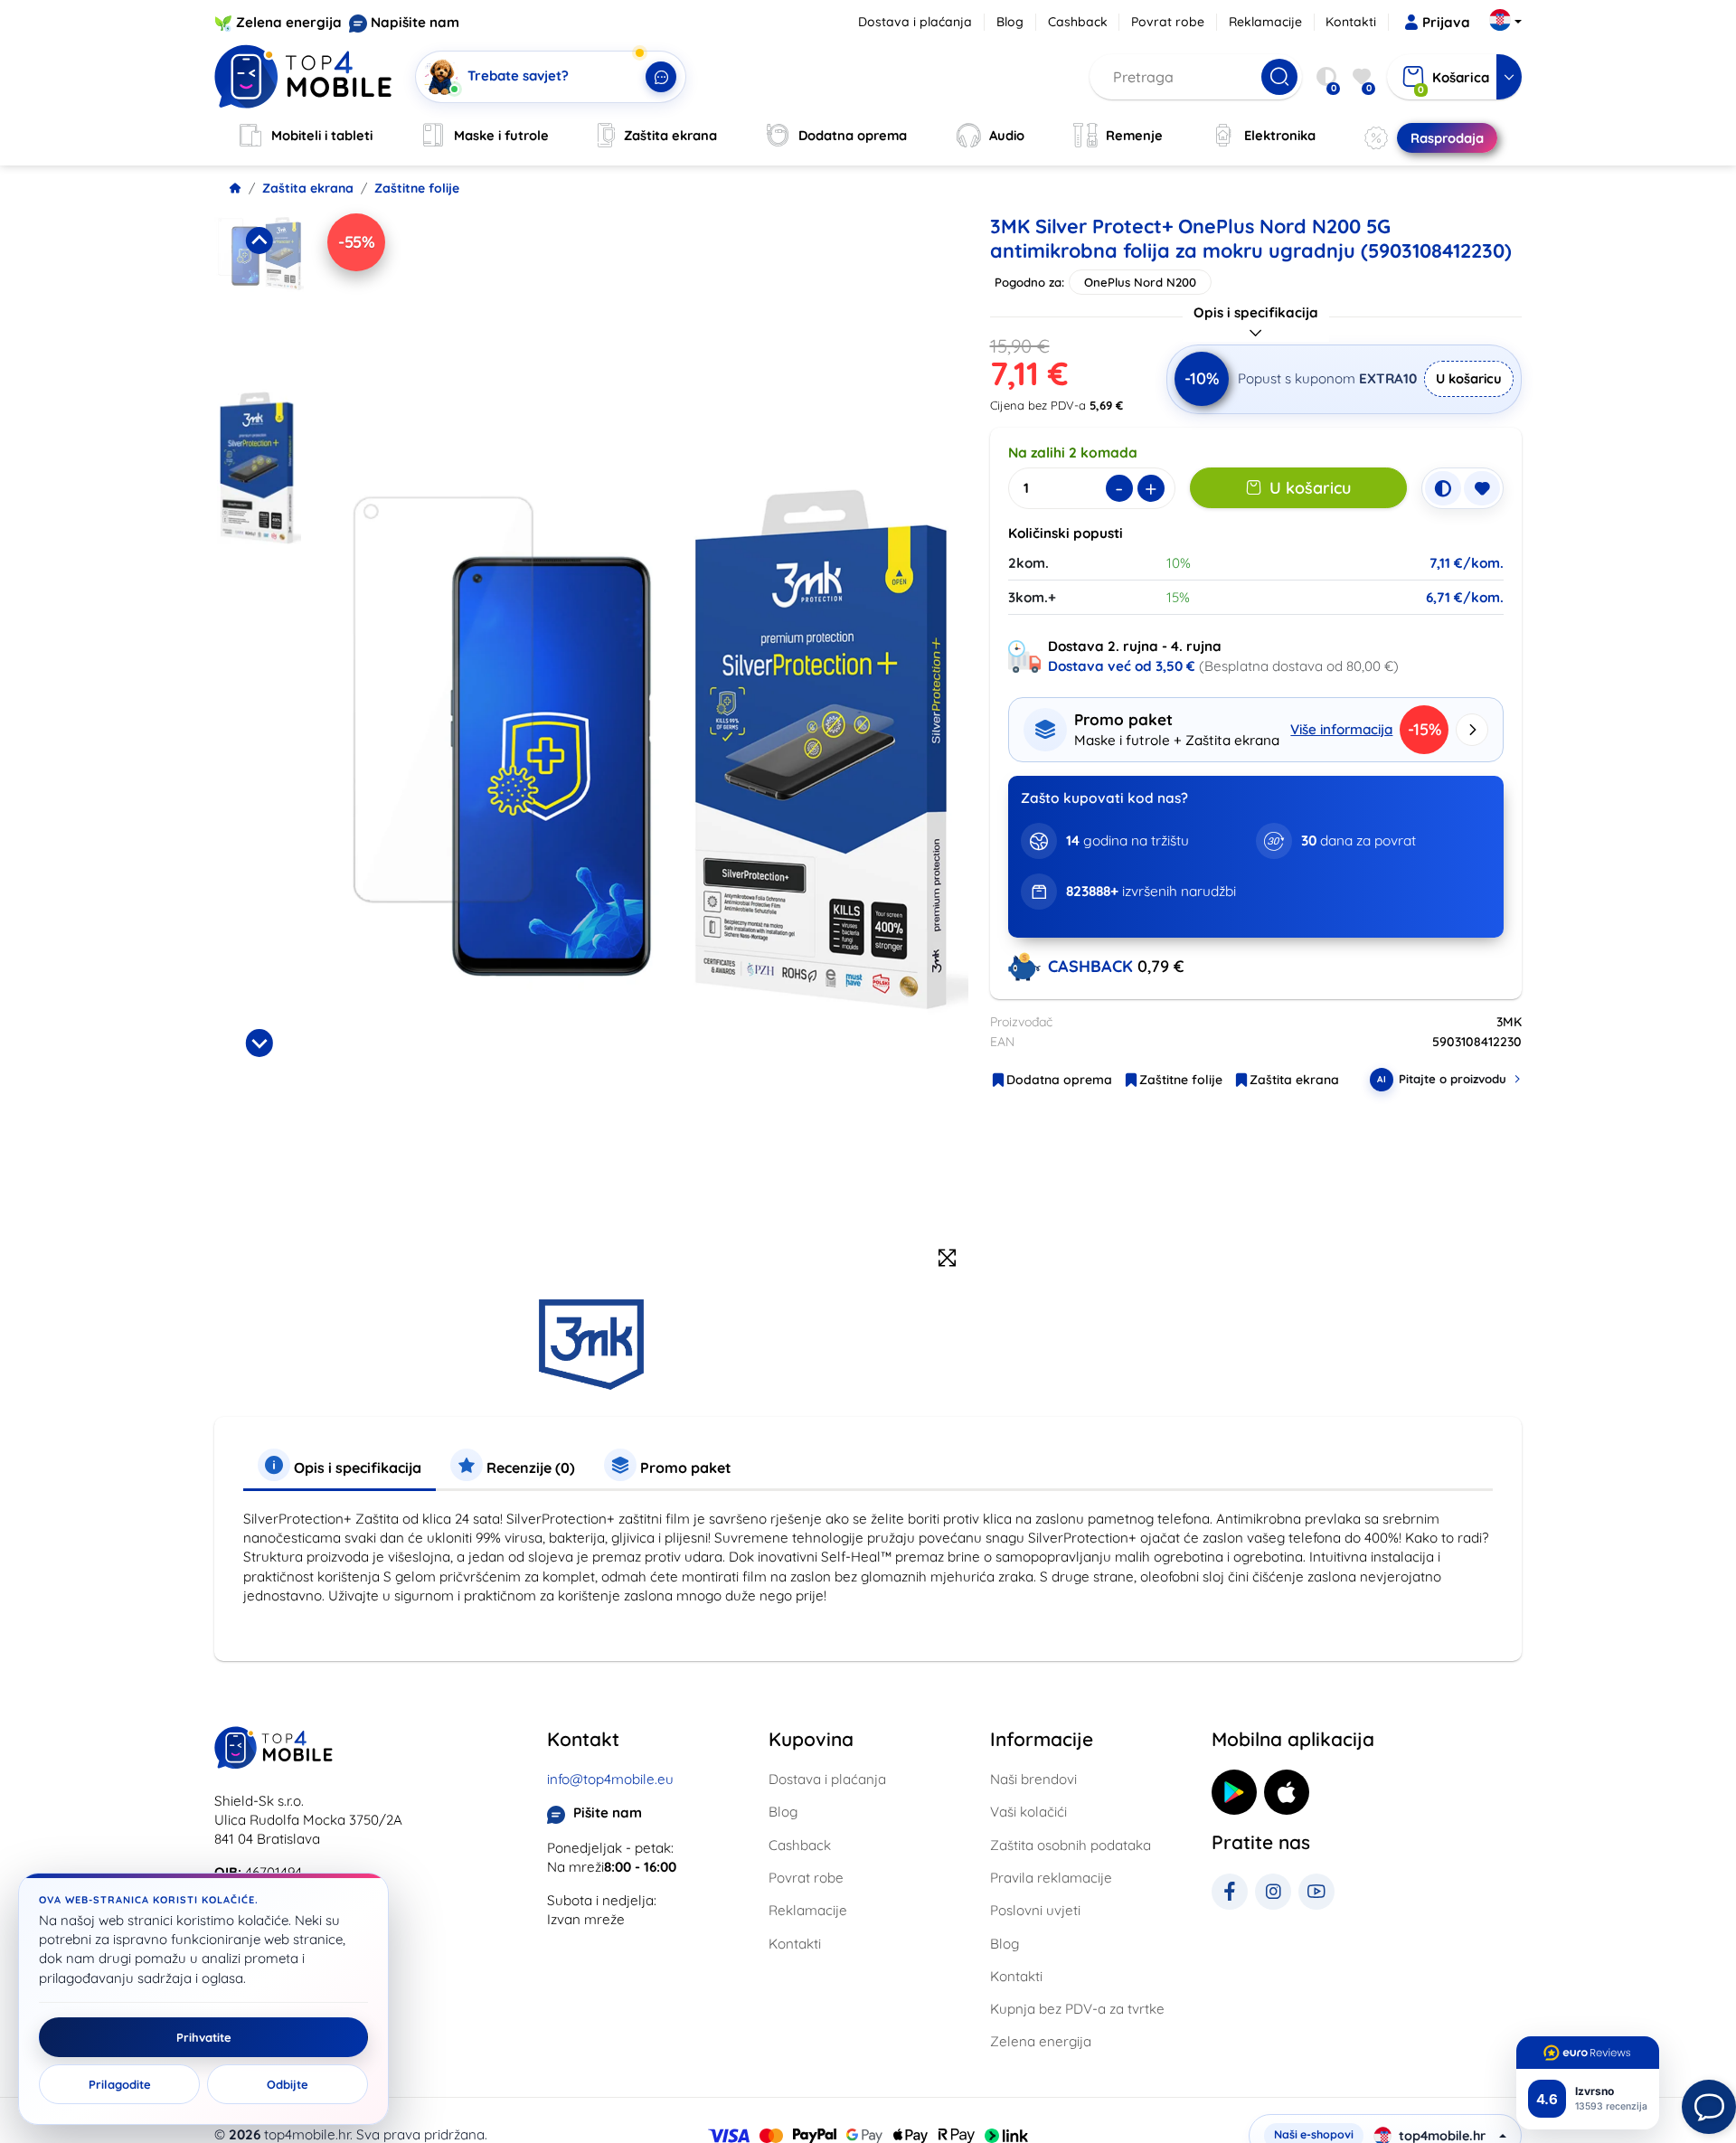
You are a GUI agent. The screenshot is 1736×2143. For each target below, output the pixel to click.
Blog (1010, 22)
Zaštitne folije (417, 188)
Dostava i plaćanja (915, 22)
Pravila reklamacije (1051, 1878)
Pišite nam (608, 1813)
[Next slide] (259, 1043)
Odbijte (288, 2084)
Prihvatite (204, 2037)
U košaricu (1469, 378)
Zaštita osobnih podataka (1071, 1845)
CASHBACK (1093, 966)
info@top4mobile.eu (610, 1779)
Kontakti (1351, 22)
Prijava (1446, 22)
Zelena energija (289, 22)
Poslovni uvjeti (1035, 1910)
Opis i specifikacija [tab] (356, 1468)
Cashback (1078, 22)
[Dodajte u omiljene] (1482, 488)
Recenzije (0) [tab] (529, 1468)
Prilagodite (120, 2084)
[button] (259, 296)
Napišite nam (415, 22)
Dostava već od (1122, 666)
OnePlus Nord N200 (1140, 282)
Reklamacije (1265, 22)
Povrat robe (1168, 22)
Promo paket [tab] (684, 1468)
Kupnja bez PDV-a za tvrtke (1077, 2009)
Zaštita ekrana (308, 188)
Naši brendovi (1033, 1779)
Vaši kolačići (1028, 1812)
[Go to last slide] (259, 241)
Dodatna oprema (1059, 1080)
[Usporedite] (1443, 488)
